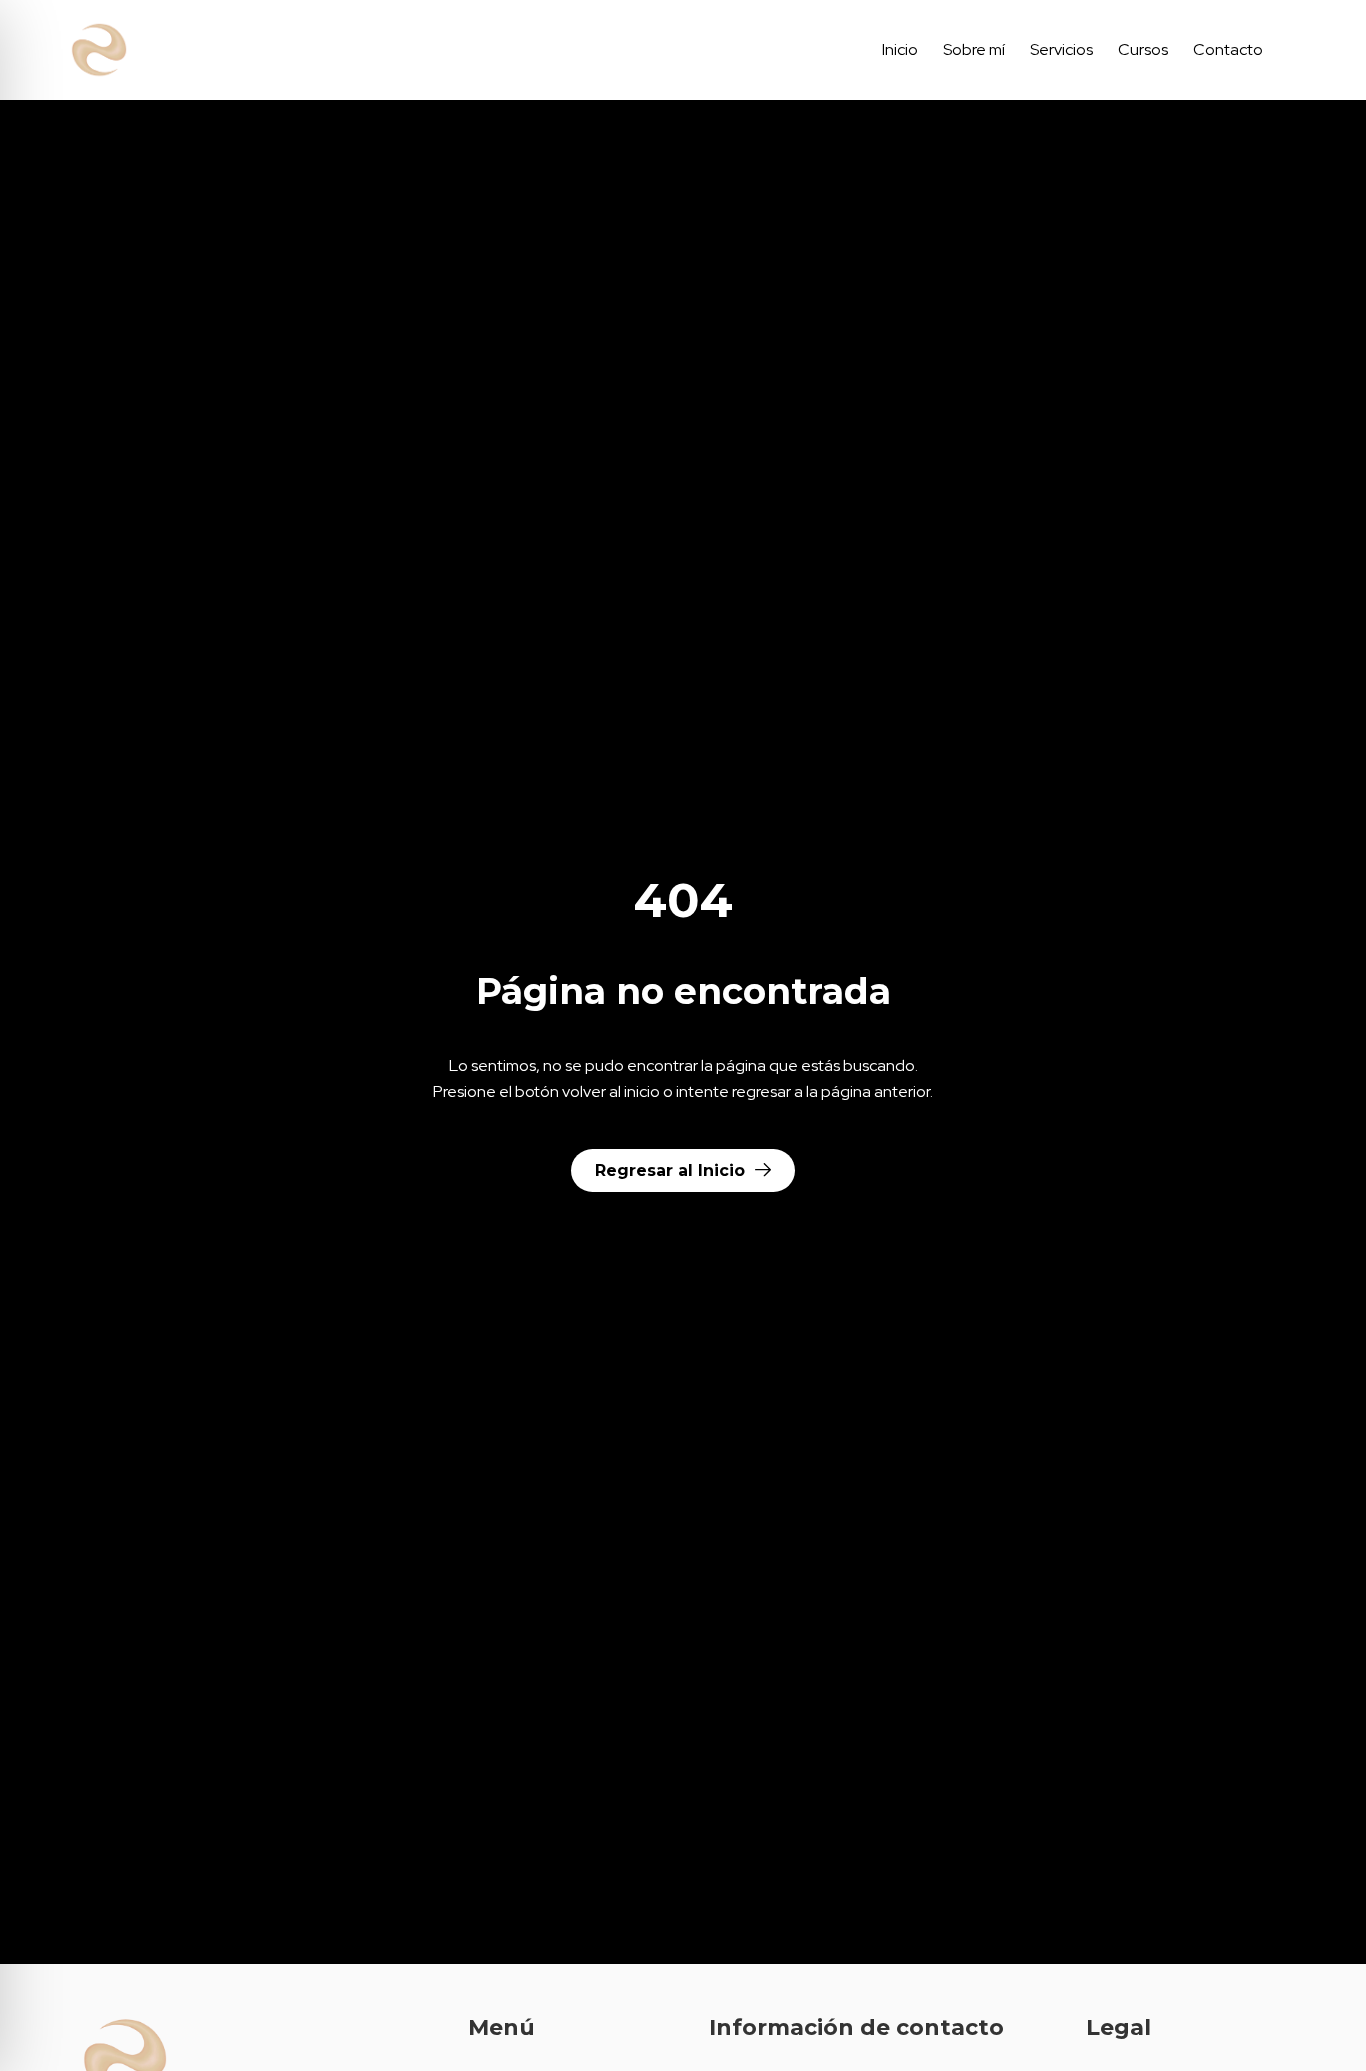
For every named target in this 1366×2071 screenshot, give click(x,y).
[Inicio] (191, 50)
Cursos (1143, 49)
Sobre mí (974, 49)
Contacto (1228, 49)
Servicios (1061, 49)
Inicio (900, 49)
